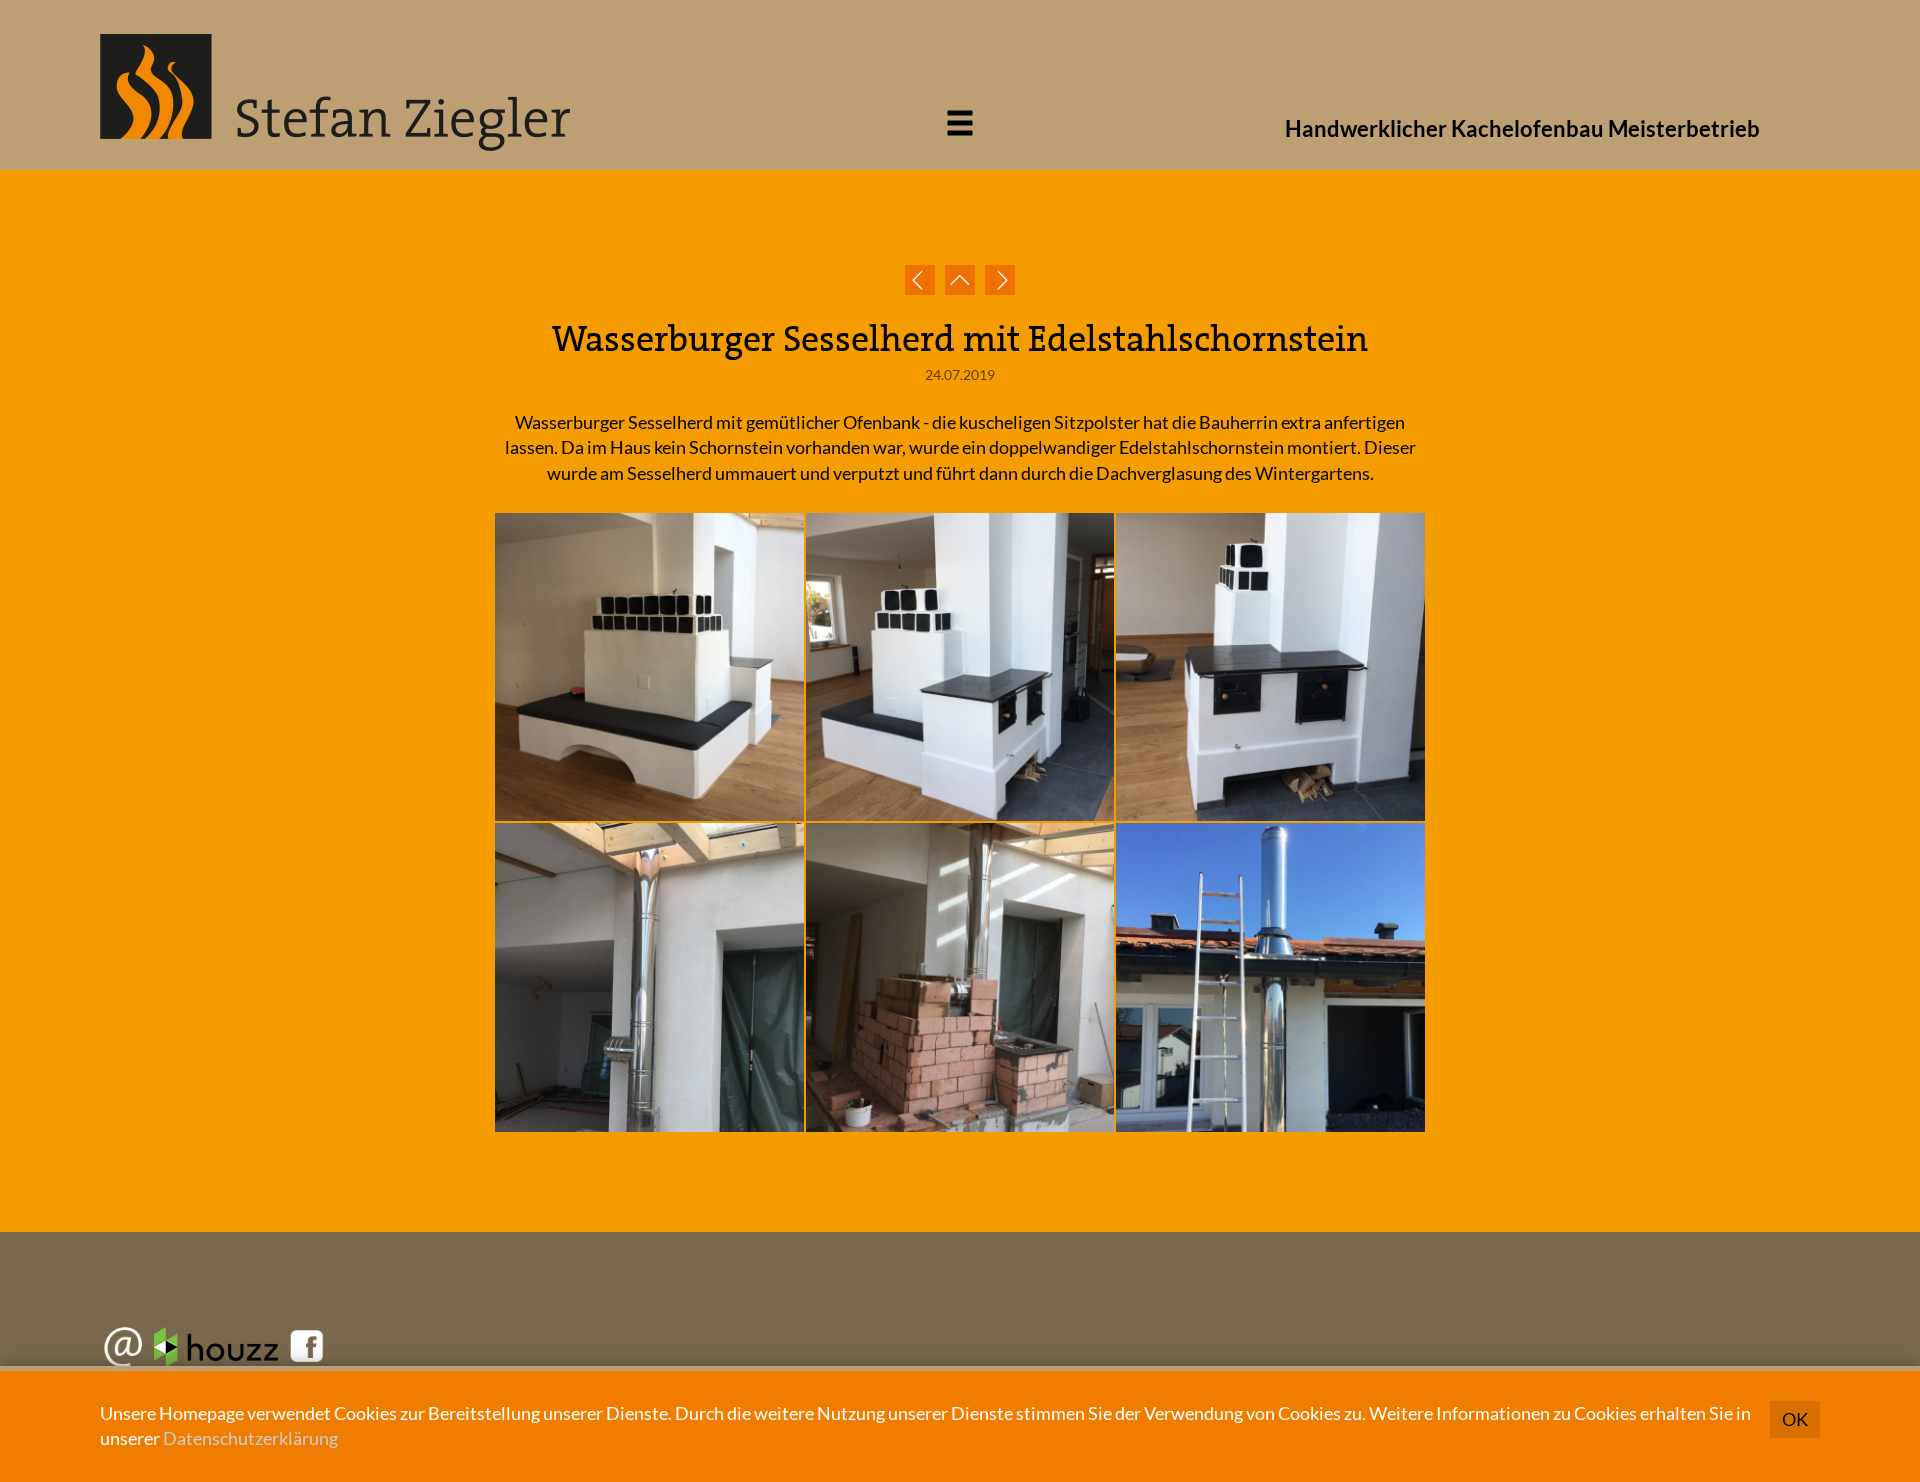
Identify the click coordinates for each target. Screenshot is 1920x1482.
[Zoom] (650, 668)
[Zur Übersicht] (960, 280)
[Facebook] (304, 1352)
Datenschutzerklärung (250, 1438)
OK (1795, 1419)
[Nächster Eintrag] (1000, 280)
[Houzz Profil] (216, 1352)
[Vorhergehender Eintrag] (920, 280)
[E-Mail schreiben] (125, 1352)
